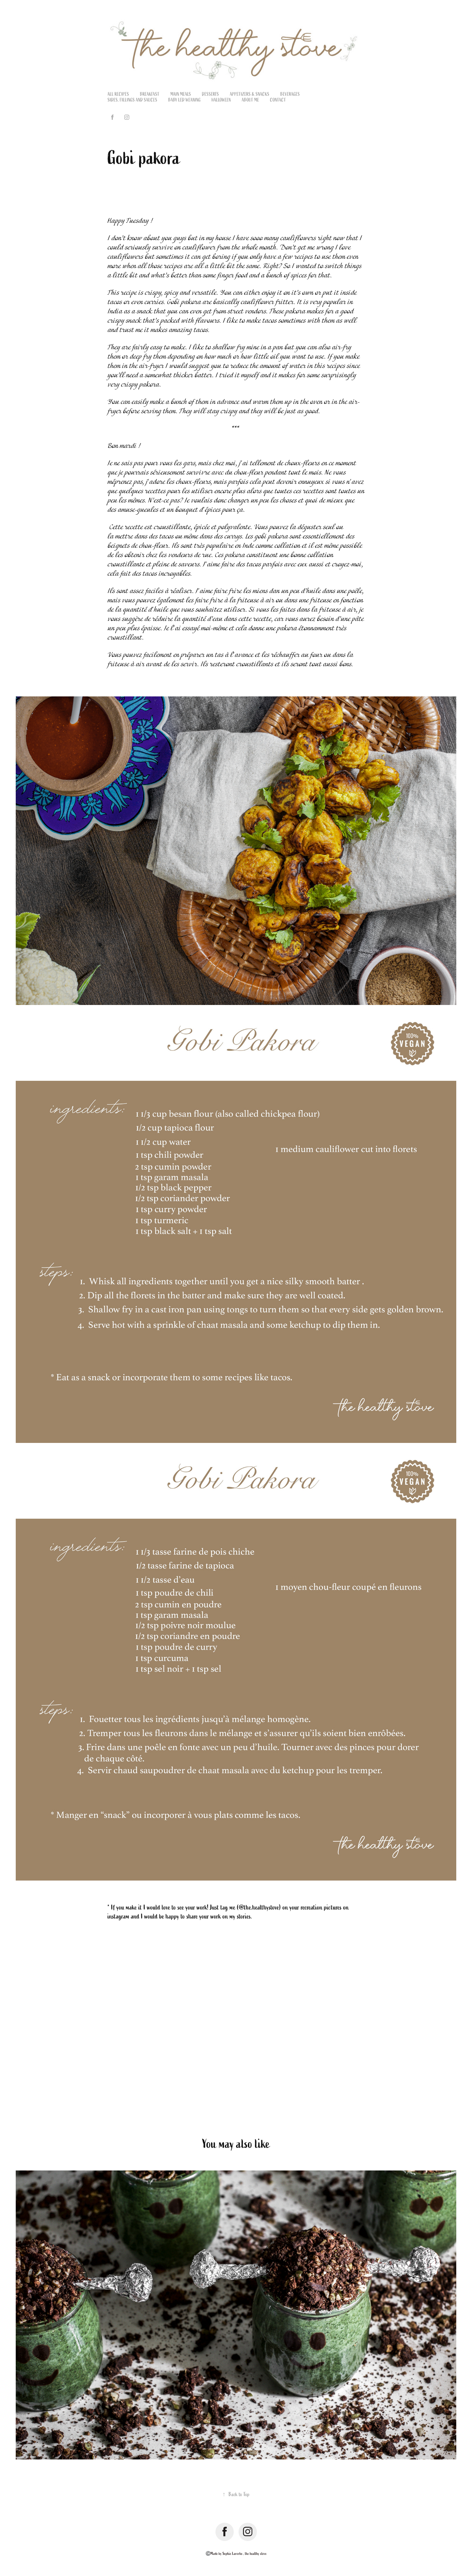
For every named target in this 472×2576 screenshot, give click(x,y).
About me (250, 100)
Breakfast (150, 94)
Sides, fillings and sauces (132, 100)
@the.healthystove (259, 1907)
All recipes (118, 94)
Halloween (221, 100)
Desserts (210, 94)
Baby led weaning (184, 100)
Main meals (181, 94)
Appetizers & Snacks (250, 94)
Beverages (290, 94)
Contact (278, 100)
